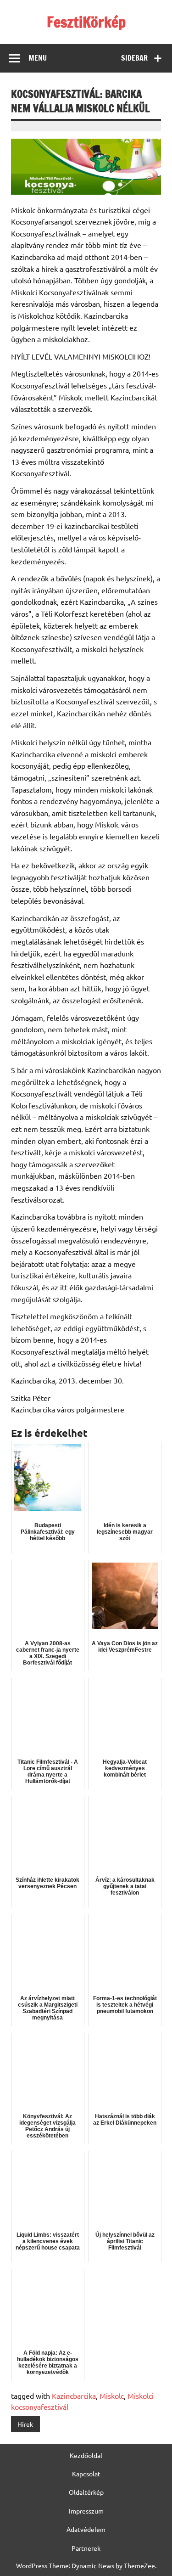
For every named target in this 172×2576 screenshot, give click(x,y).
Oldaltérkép (86, 2492)
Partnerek (86, 2548)
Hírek (25, 2424)
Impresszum (86, 2511)
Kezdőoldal (86, 2455)
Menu (38, 58)
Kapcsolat (86, 2474)
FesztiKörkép (86, 22)
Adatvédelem (86, 2529)
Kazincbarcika (74, 2396)
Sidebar (134, 58)
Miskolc (112, 2396)
